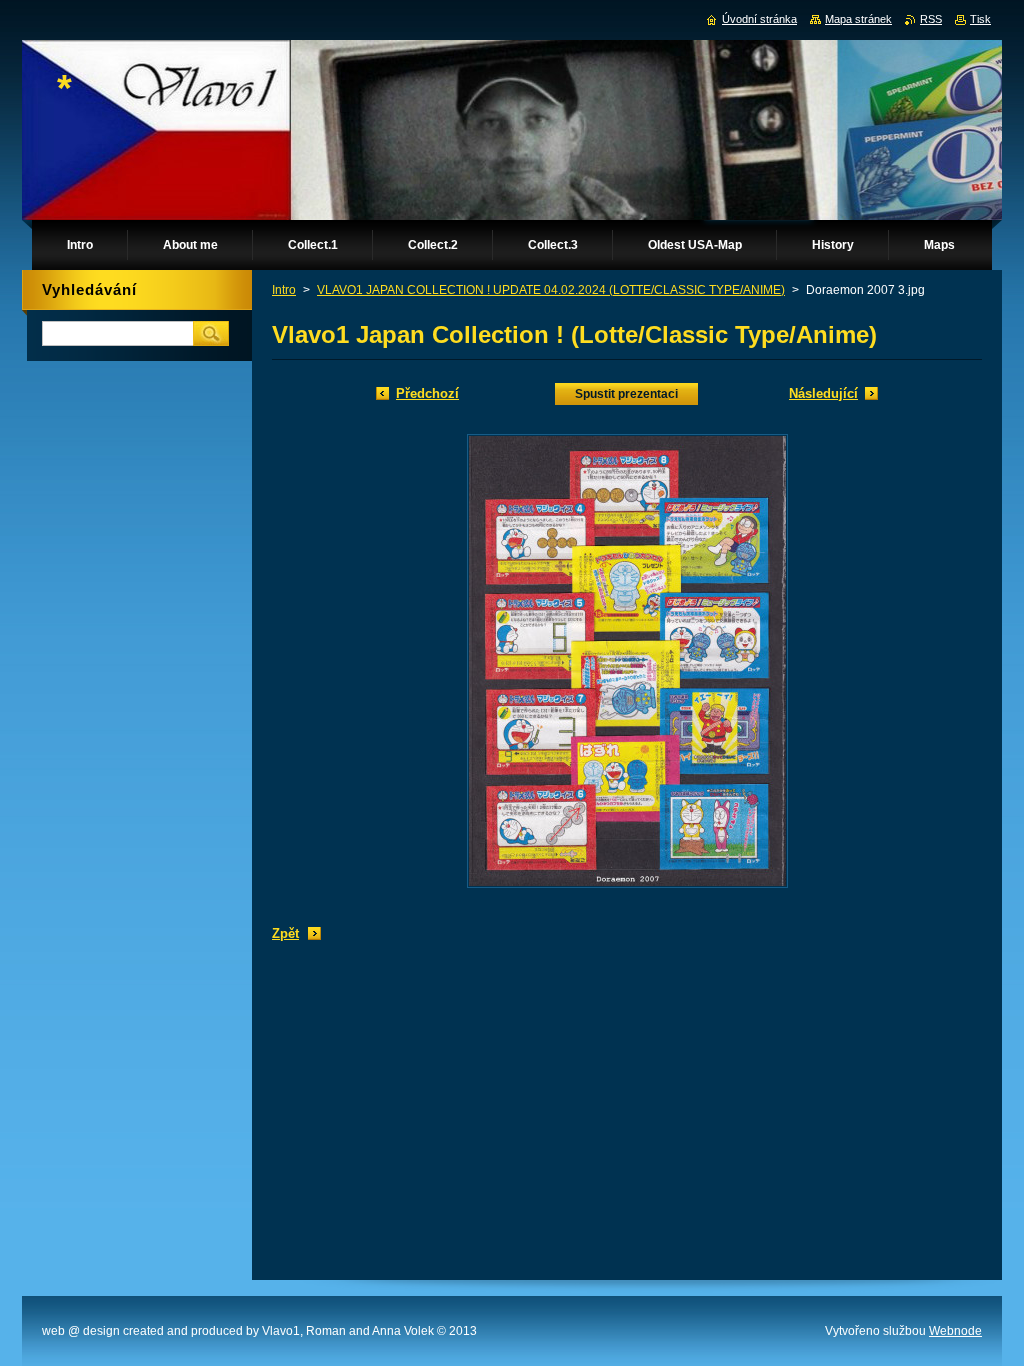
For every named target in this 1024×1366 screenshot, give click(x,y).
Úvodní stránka (759, 19)
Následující (823, 393)
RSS (931, 19)
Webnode (955, 1331)
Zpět (285, 933)
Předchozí (427, 393)
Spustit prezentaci (626, 394)
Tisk (980, 19)
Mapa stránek (858, 19)
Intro (284, 290)
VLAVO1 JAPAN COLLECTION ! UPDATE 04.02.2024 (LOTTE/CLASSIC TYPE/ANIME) (551, 290)
